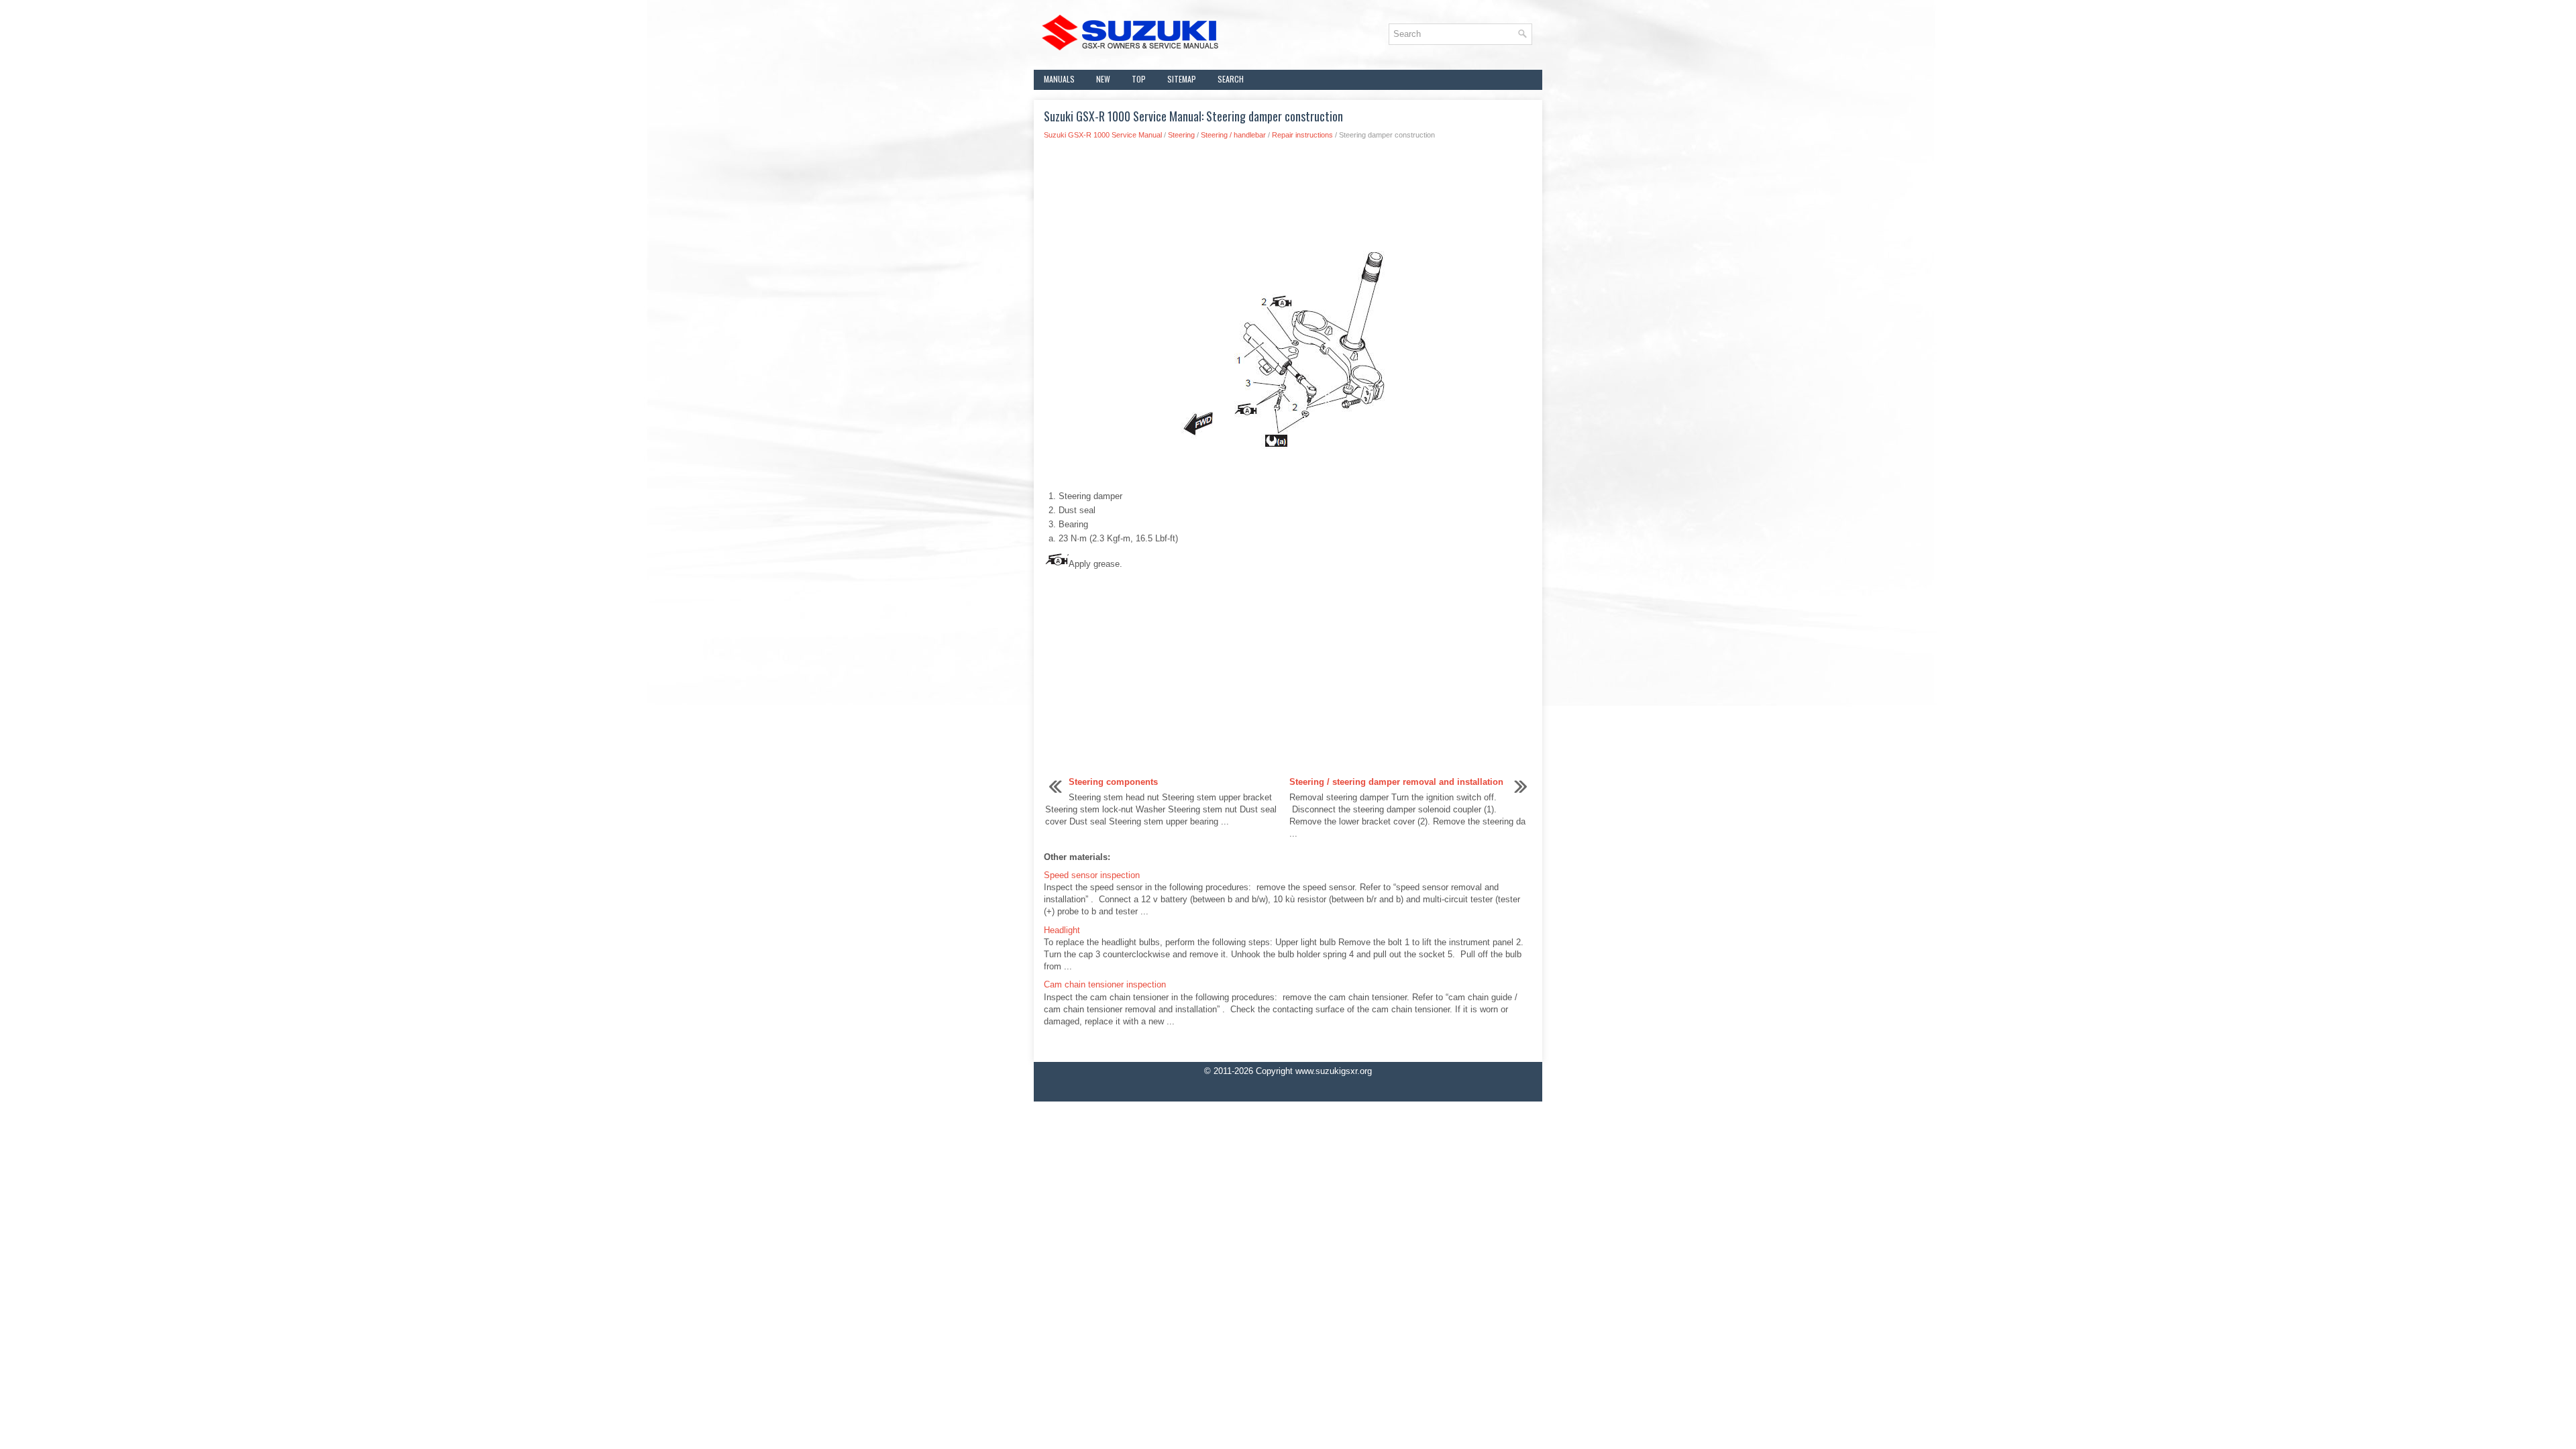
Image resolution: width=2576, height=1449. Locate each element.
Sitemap (1182, 79)
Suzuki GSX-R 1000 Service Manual (1103, 135)
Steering (1181, 135)
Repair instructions (1302, 135)
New (1103, 79)
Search (1231, 79)
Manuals (1059, 79)
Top (1139, 79)
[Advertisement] (1288, 194)
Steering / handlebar (1233, 135)
